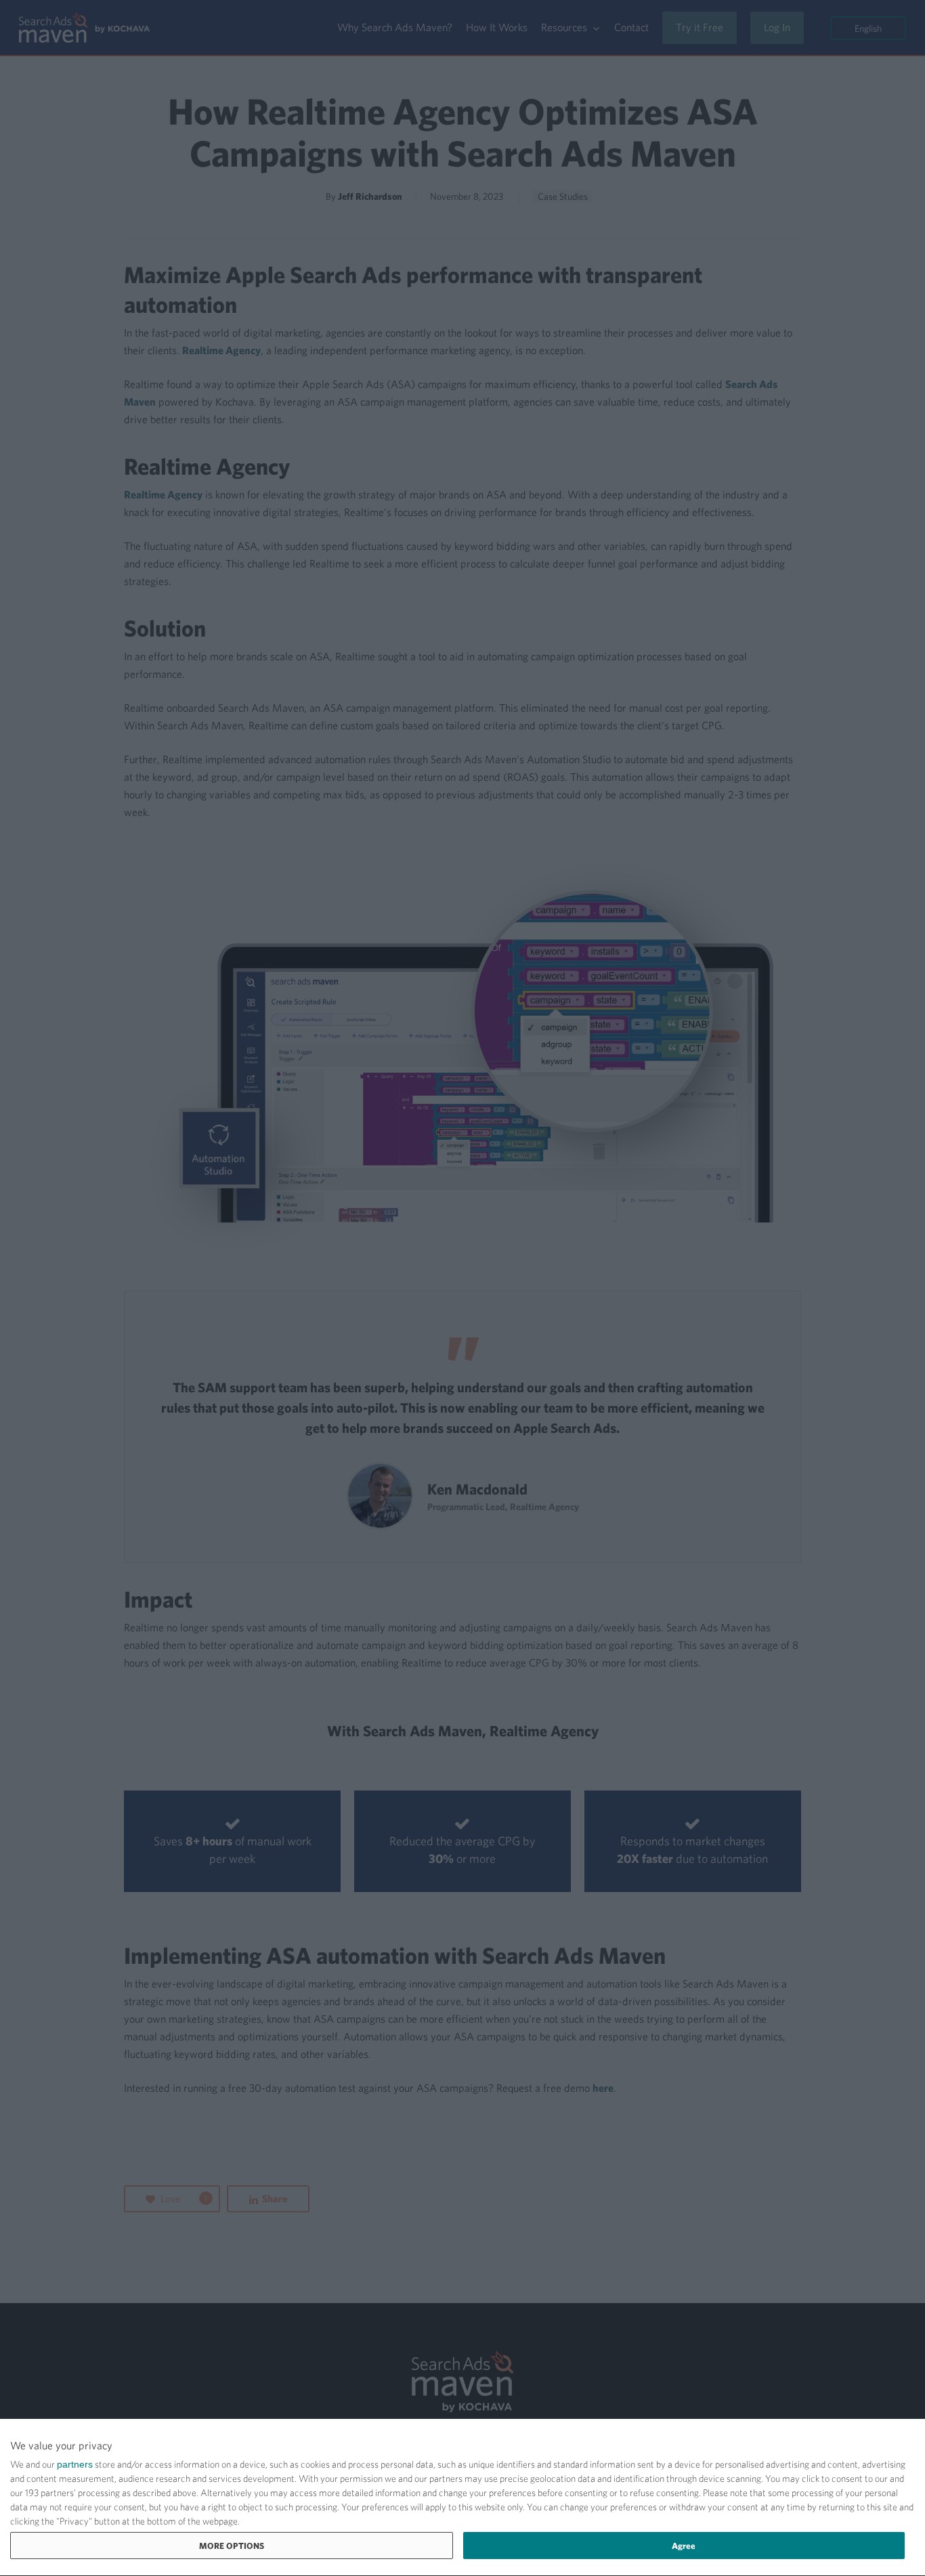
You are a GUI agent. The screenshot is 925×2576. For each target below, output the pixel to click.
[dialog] (462, 2498)
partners (75, 2464)
